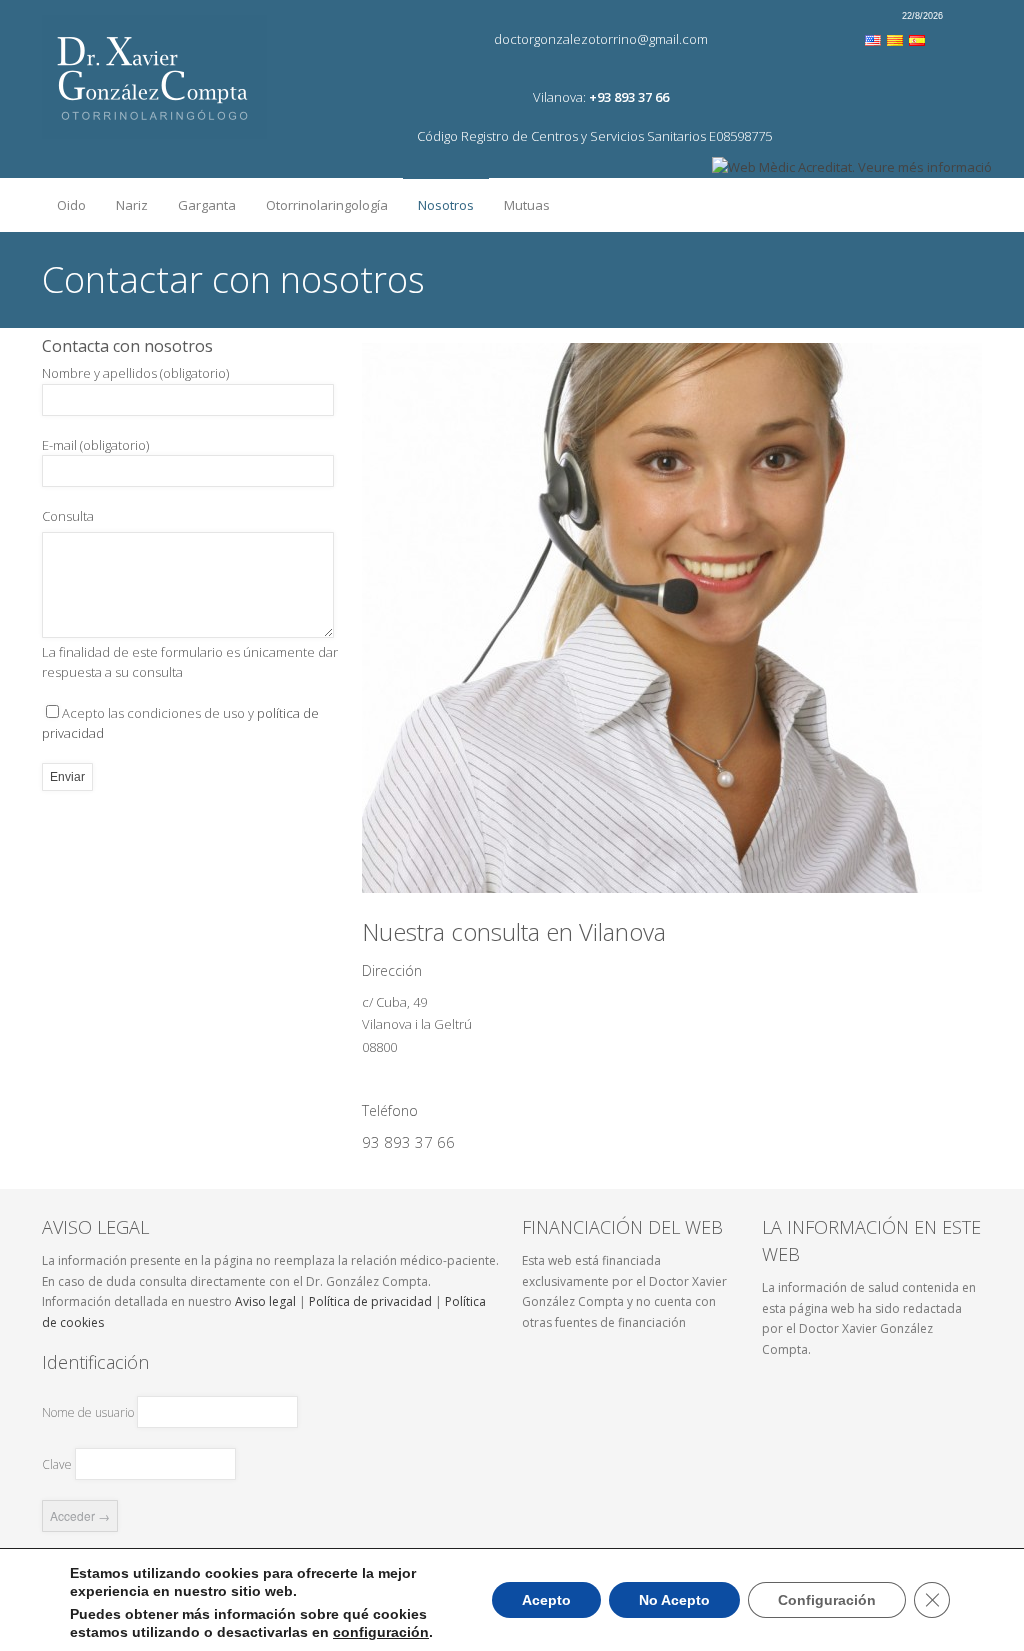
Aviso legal (265, 1301)
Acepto (546, 1600)
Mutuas (527, 205)
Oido (64, 200)
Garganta (199, 200)
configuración (381, 1632)
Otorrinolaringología (319, 200)
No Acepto (674, 1600)
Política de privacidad (370, 1301)
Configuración (827, 1600)
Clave (57, 1464)
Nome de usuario (88, 1412)
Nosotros (438, 201)
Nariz (124, 200)
